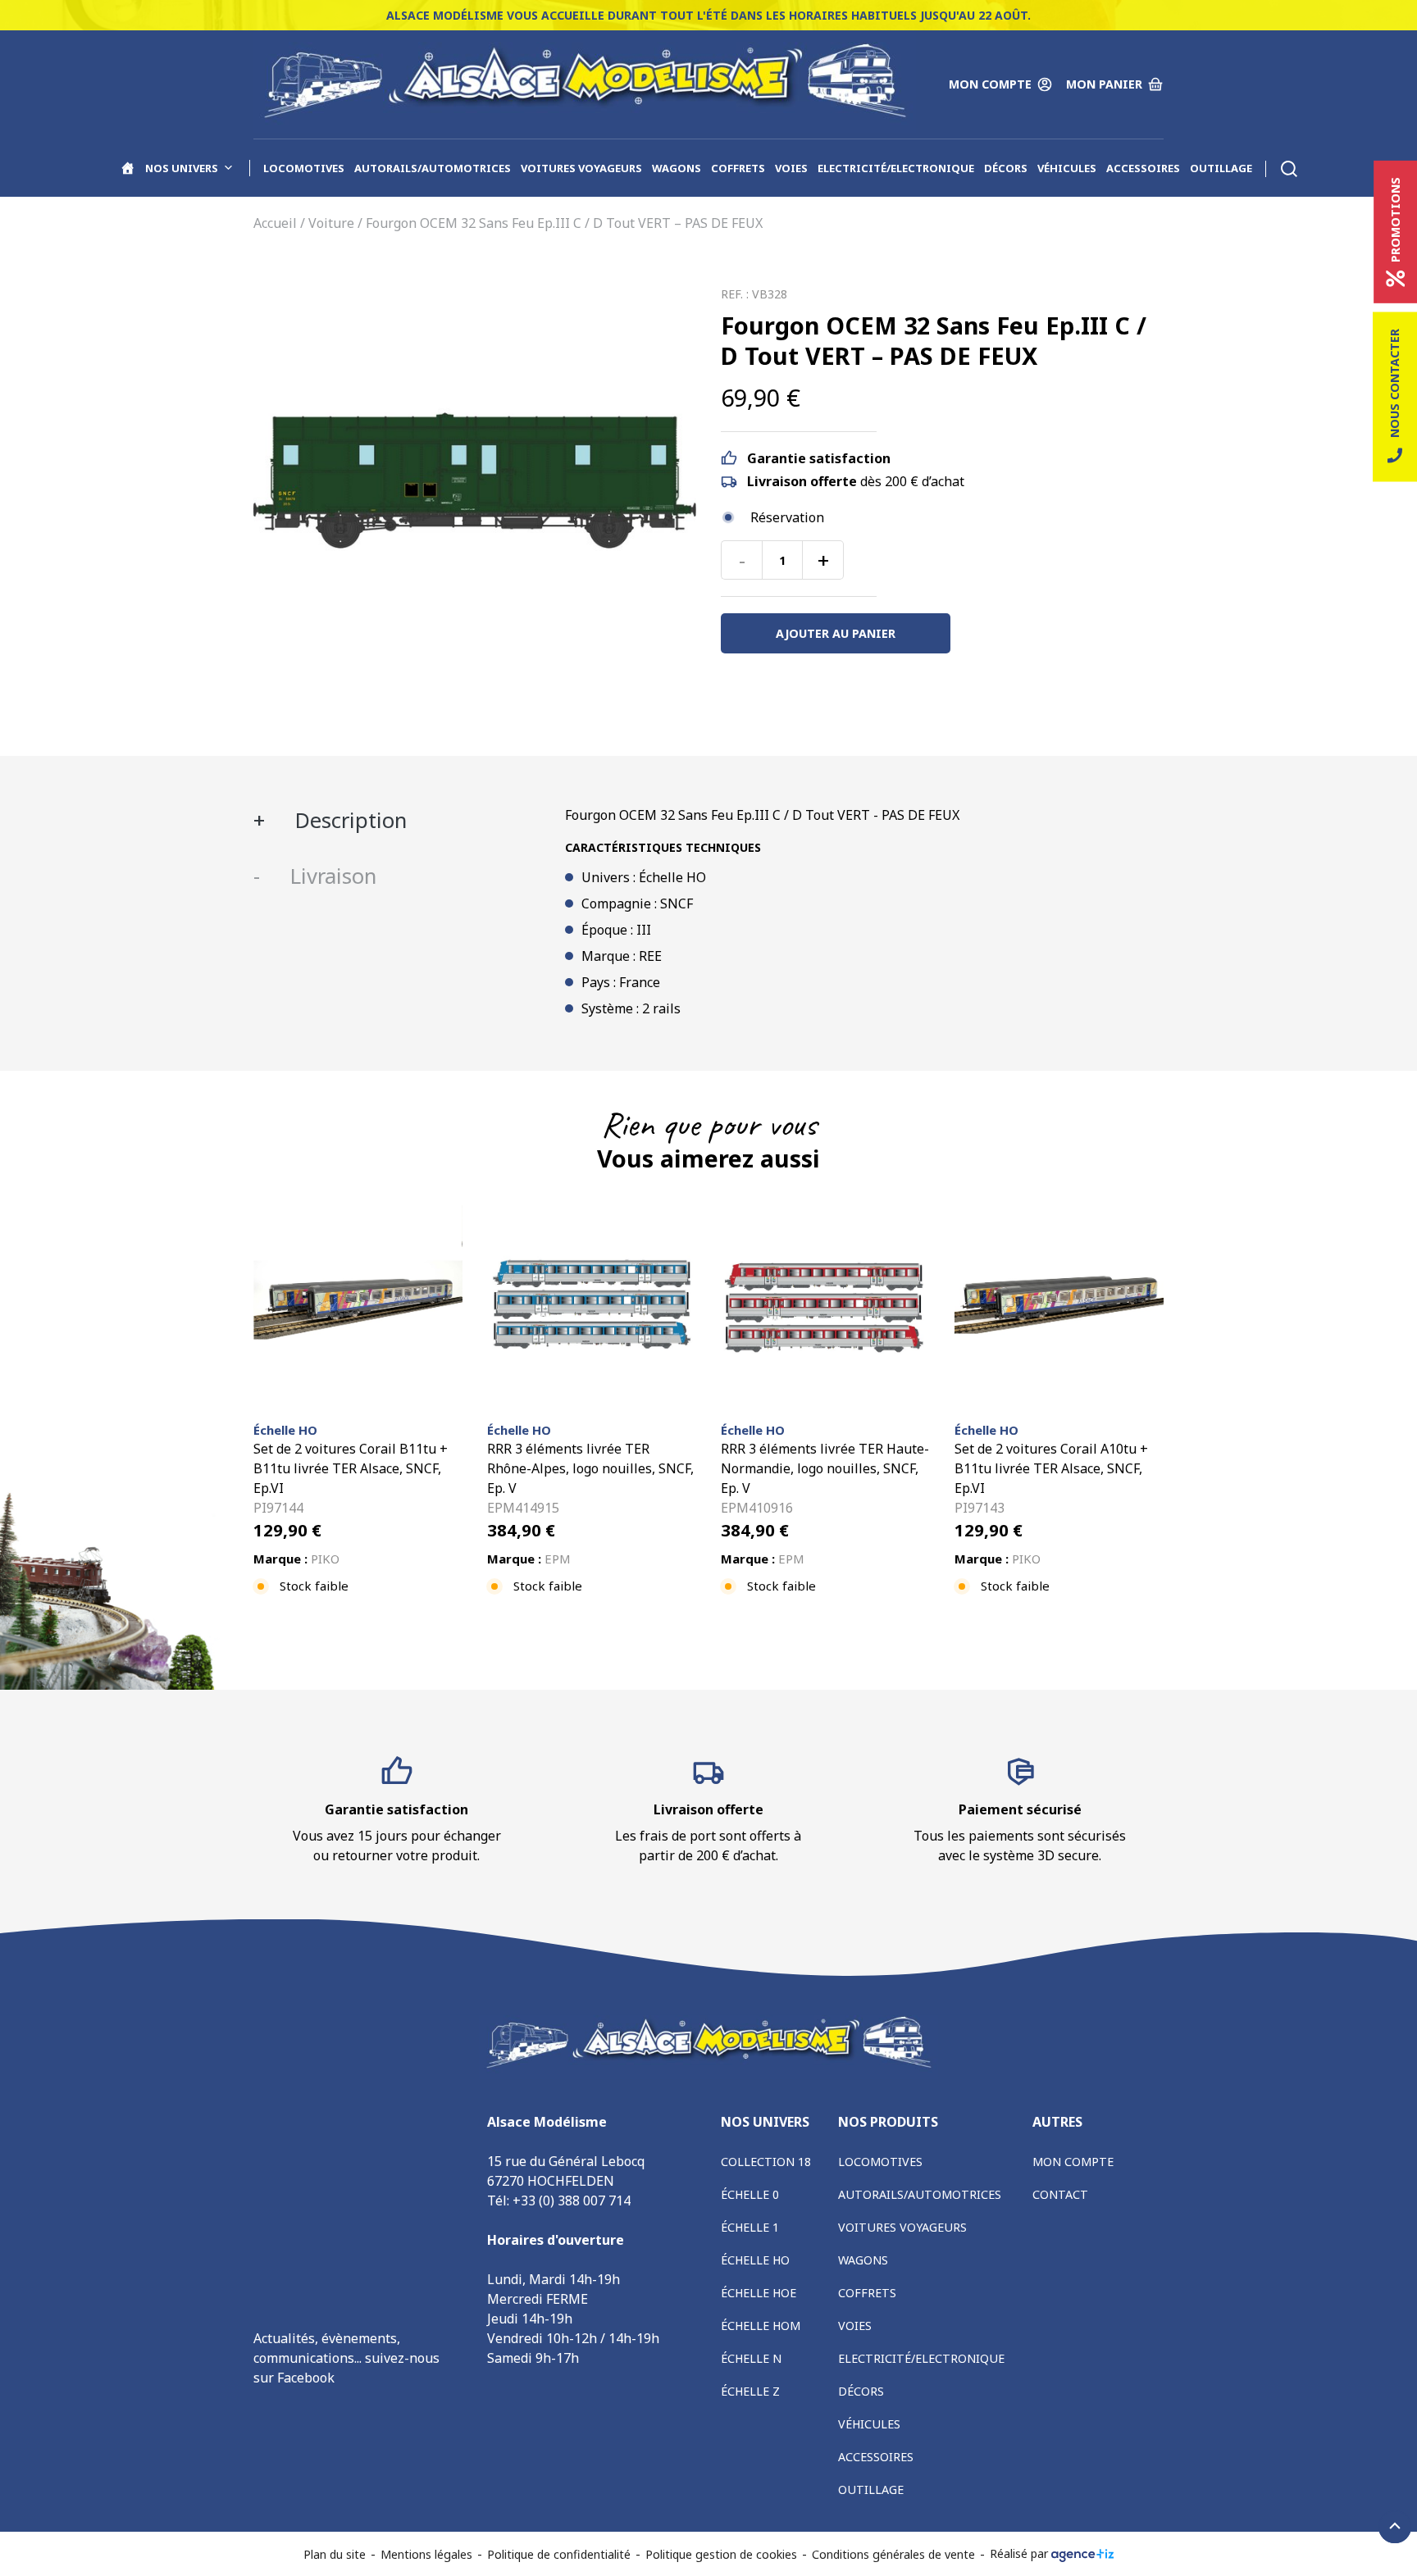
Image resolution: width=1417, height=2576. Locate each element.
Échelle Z (750, 2391)
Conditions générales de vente (893, 2554)
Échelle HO (755, 2260)
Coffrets (738, 168)
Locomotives (304, 168)
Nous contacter (1394, 383)
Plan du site (335, 2554)
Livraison (330, 876)
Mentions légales (426, 2554)
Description (348, 820)
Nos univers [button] (182, 168)
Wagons (677, 168)
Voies (791, 168)
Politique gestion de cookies (721, 2554)
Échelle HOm (761, 2326)
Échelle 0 (750, 2194)
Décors (1006, 168)
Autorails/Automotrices (433, 168)
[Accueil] (128, 168)
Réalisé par (1021, 2553)
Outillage (1221, 168)
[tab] (397, 821)
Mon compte (1073, 2162)
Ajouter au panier (836, 633)
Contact (1060, 2194)
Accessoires (1143, 168)
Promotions (1395, 220)
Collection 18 (766, 2162)
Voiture (331, 223)
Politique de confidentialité (559, 2554)
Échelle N (751, 2358)
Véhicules (1067, 168)
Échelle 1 (750, 2227)
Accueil (275, 223)
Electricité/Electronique (896, 168)
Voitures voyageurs (581, 168)
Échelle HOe (759, 2293)
